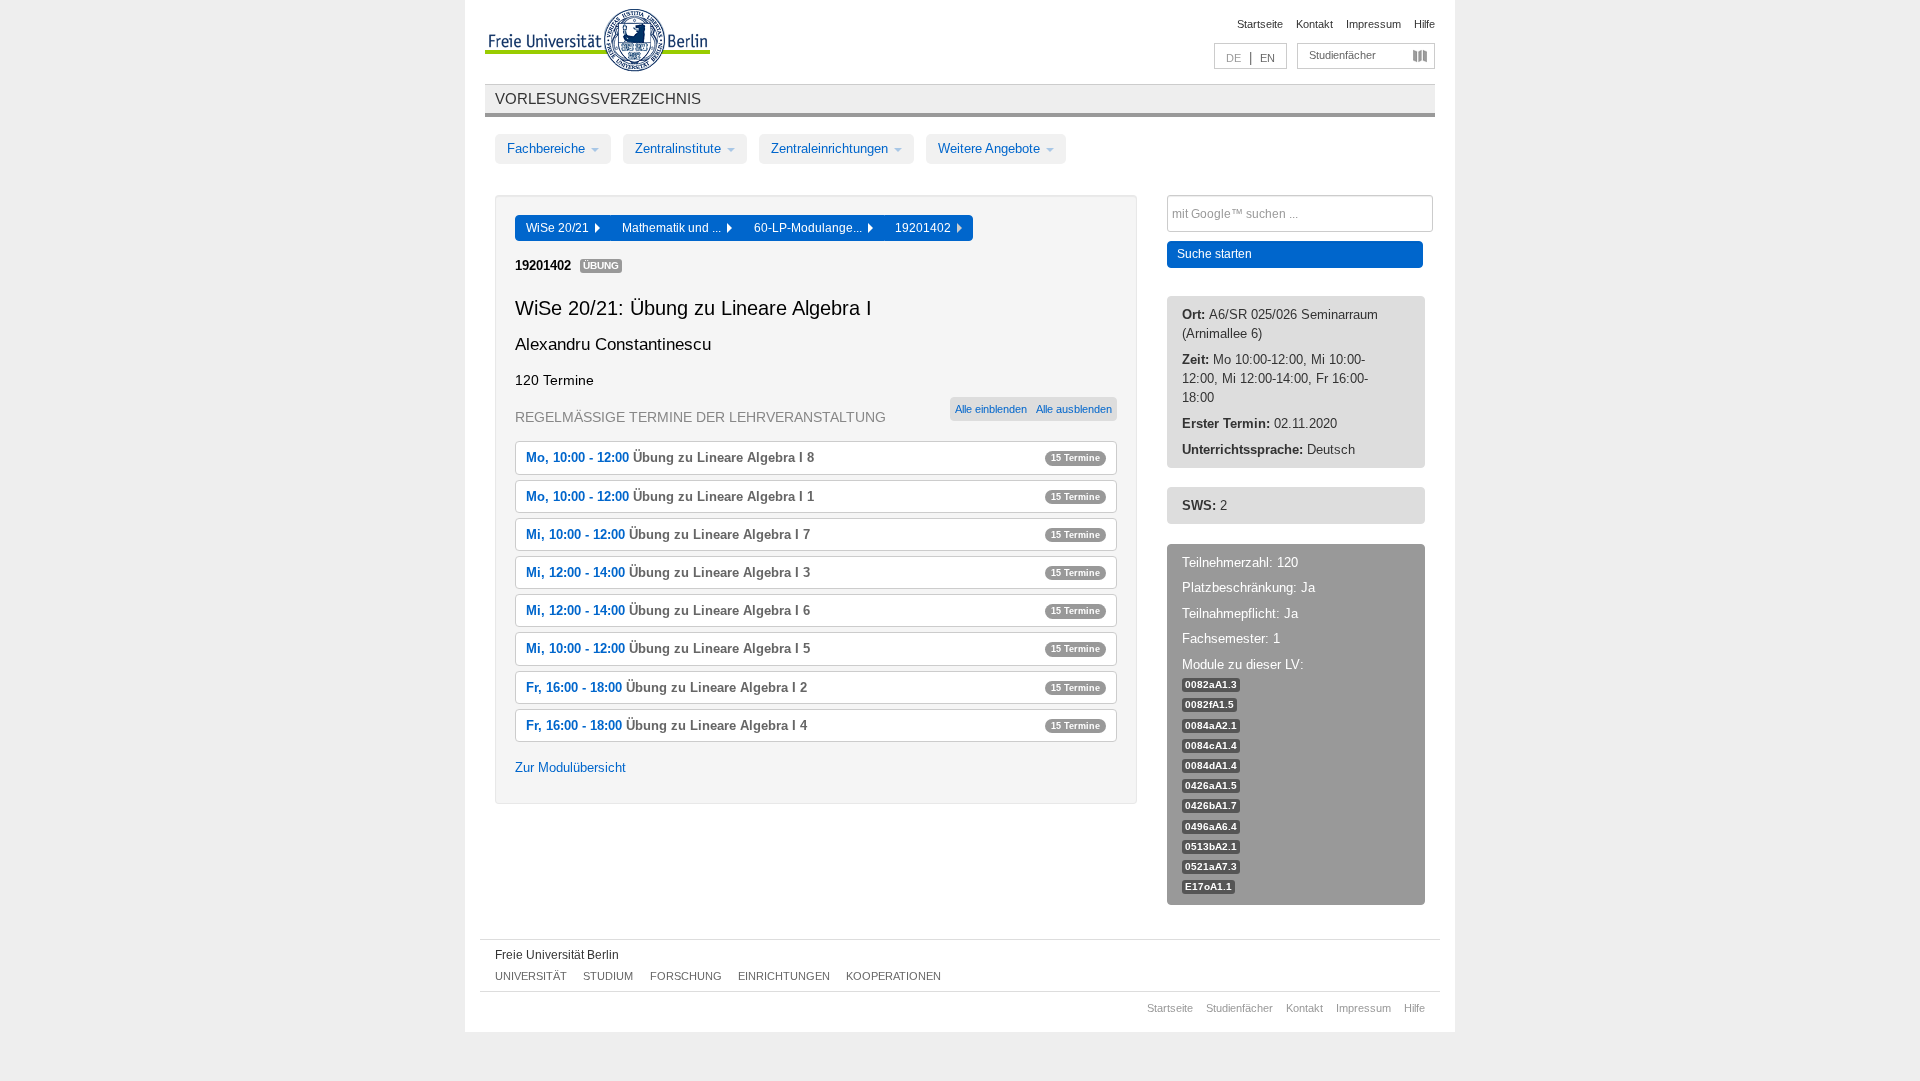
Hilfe (1424, 24)
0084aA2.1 (1211, 725)
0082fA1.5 (1209, 704)
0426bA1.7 (1211, 805)
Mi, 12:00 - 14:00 (813, 572)
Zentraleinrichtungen (831, 148)
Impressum (1373, 24)
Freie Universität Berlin (557, 955)
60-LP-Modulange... (811, 228)
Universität (531, 976)
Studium (608, 976)
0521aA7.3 (1211, 866)
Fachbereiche (548, 148)
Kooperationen (893, 976)
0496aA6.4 (1211, 826)
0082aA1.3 (1211, 684)
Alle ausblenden (1074, 409)
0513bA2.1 (1211, 846)
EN (1267, 58)
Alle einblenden (991, 409)
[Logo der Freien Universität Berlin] (597, 43)
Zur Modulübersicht (570, 767)
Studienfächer (1342, 55)
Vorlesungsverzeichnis (598, 98)
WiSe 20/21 (560, 228)
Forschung (686, 976)
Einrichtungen (784, 976)
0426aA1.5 (1211, 785)
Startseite (1260, 24)
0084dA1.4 (1211, 765)
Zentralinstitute (680, 148)
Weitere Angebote (991, 148)
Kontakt (1314, 24)
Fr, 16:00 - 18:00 (813, 687)
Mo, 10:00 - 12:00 (813, 457)
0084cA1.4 (1211, 745)
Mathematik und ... (674, 228)
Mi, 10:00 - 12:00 (813, 534)
